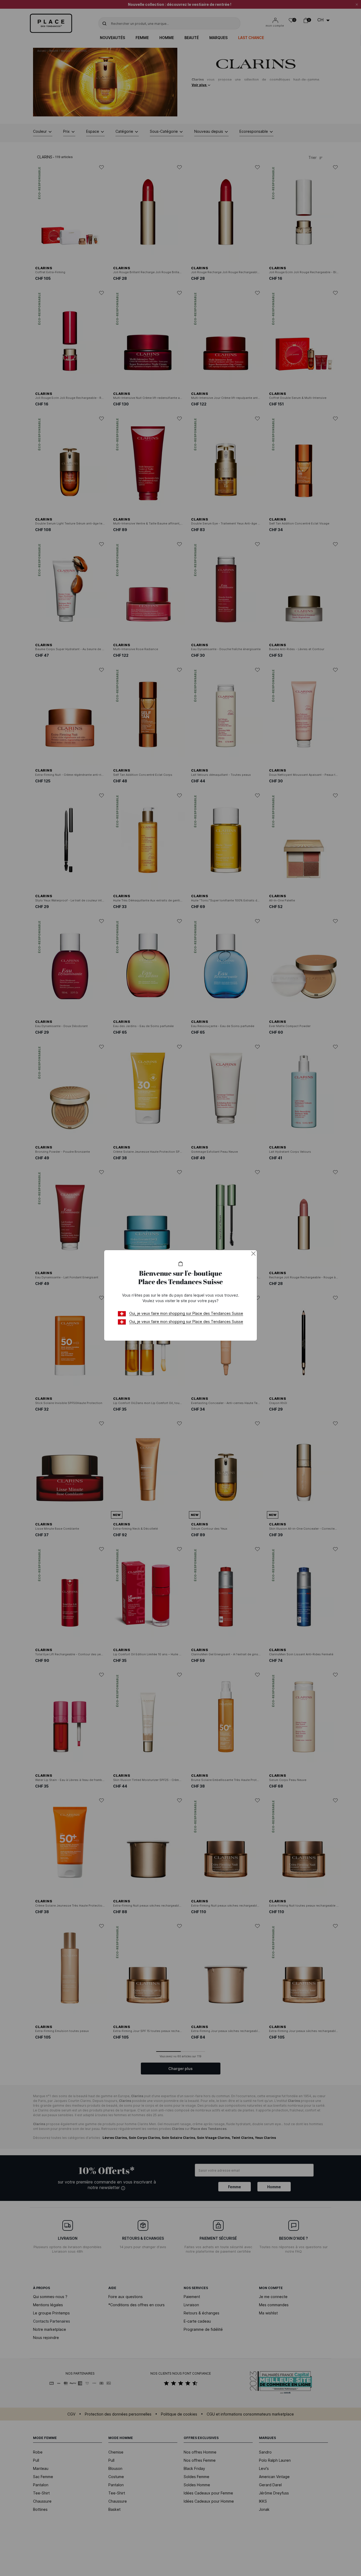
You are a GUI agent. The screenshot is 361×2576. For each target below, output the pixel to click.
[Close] (253, 1254)
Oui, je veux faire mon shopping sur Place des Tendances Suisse (186, 1313)
